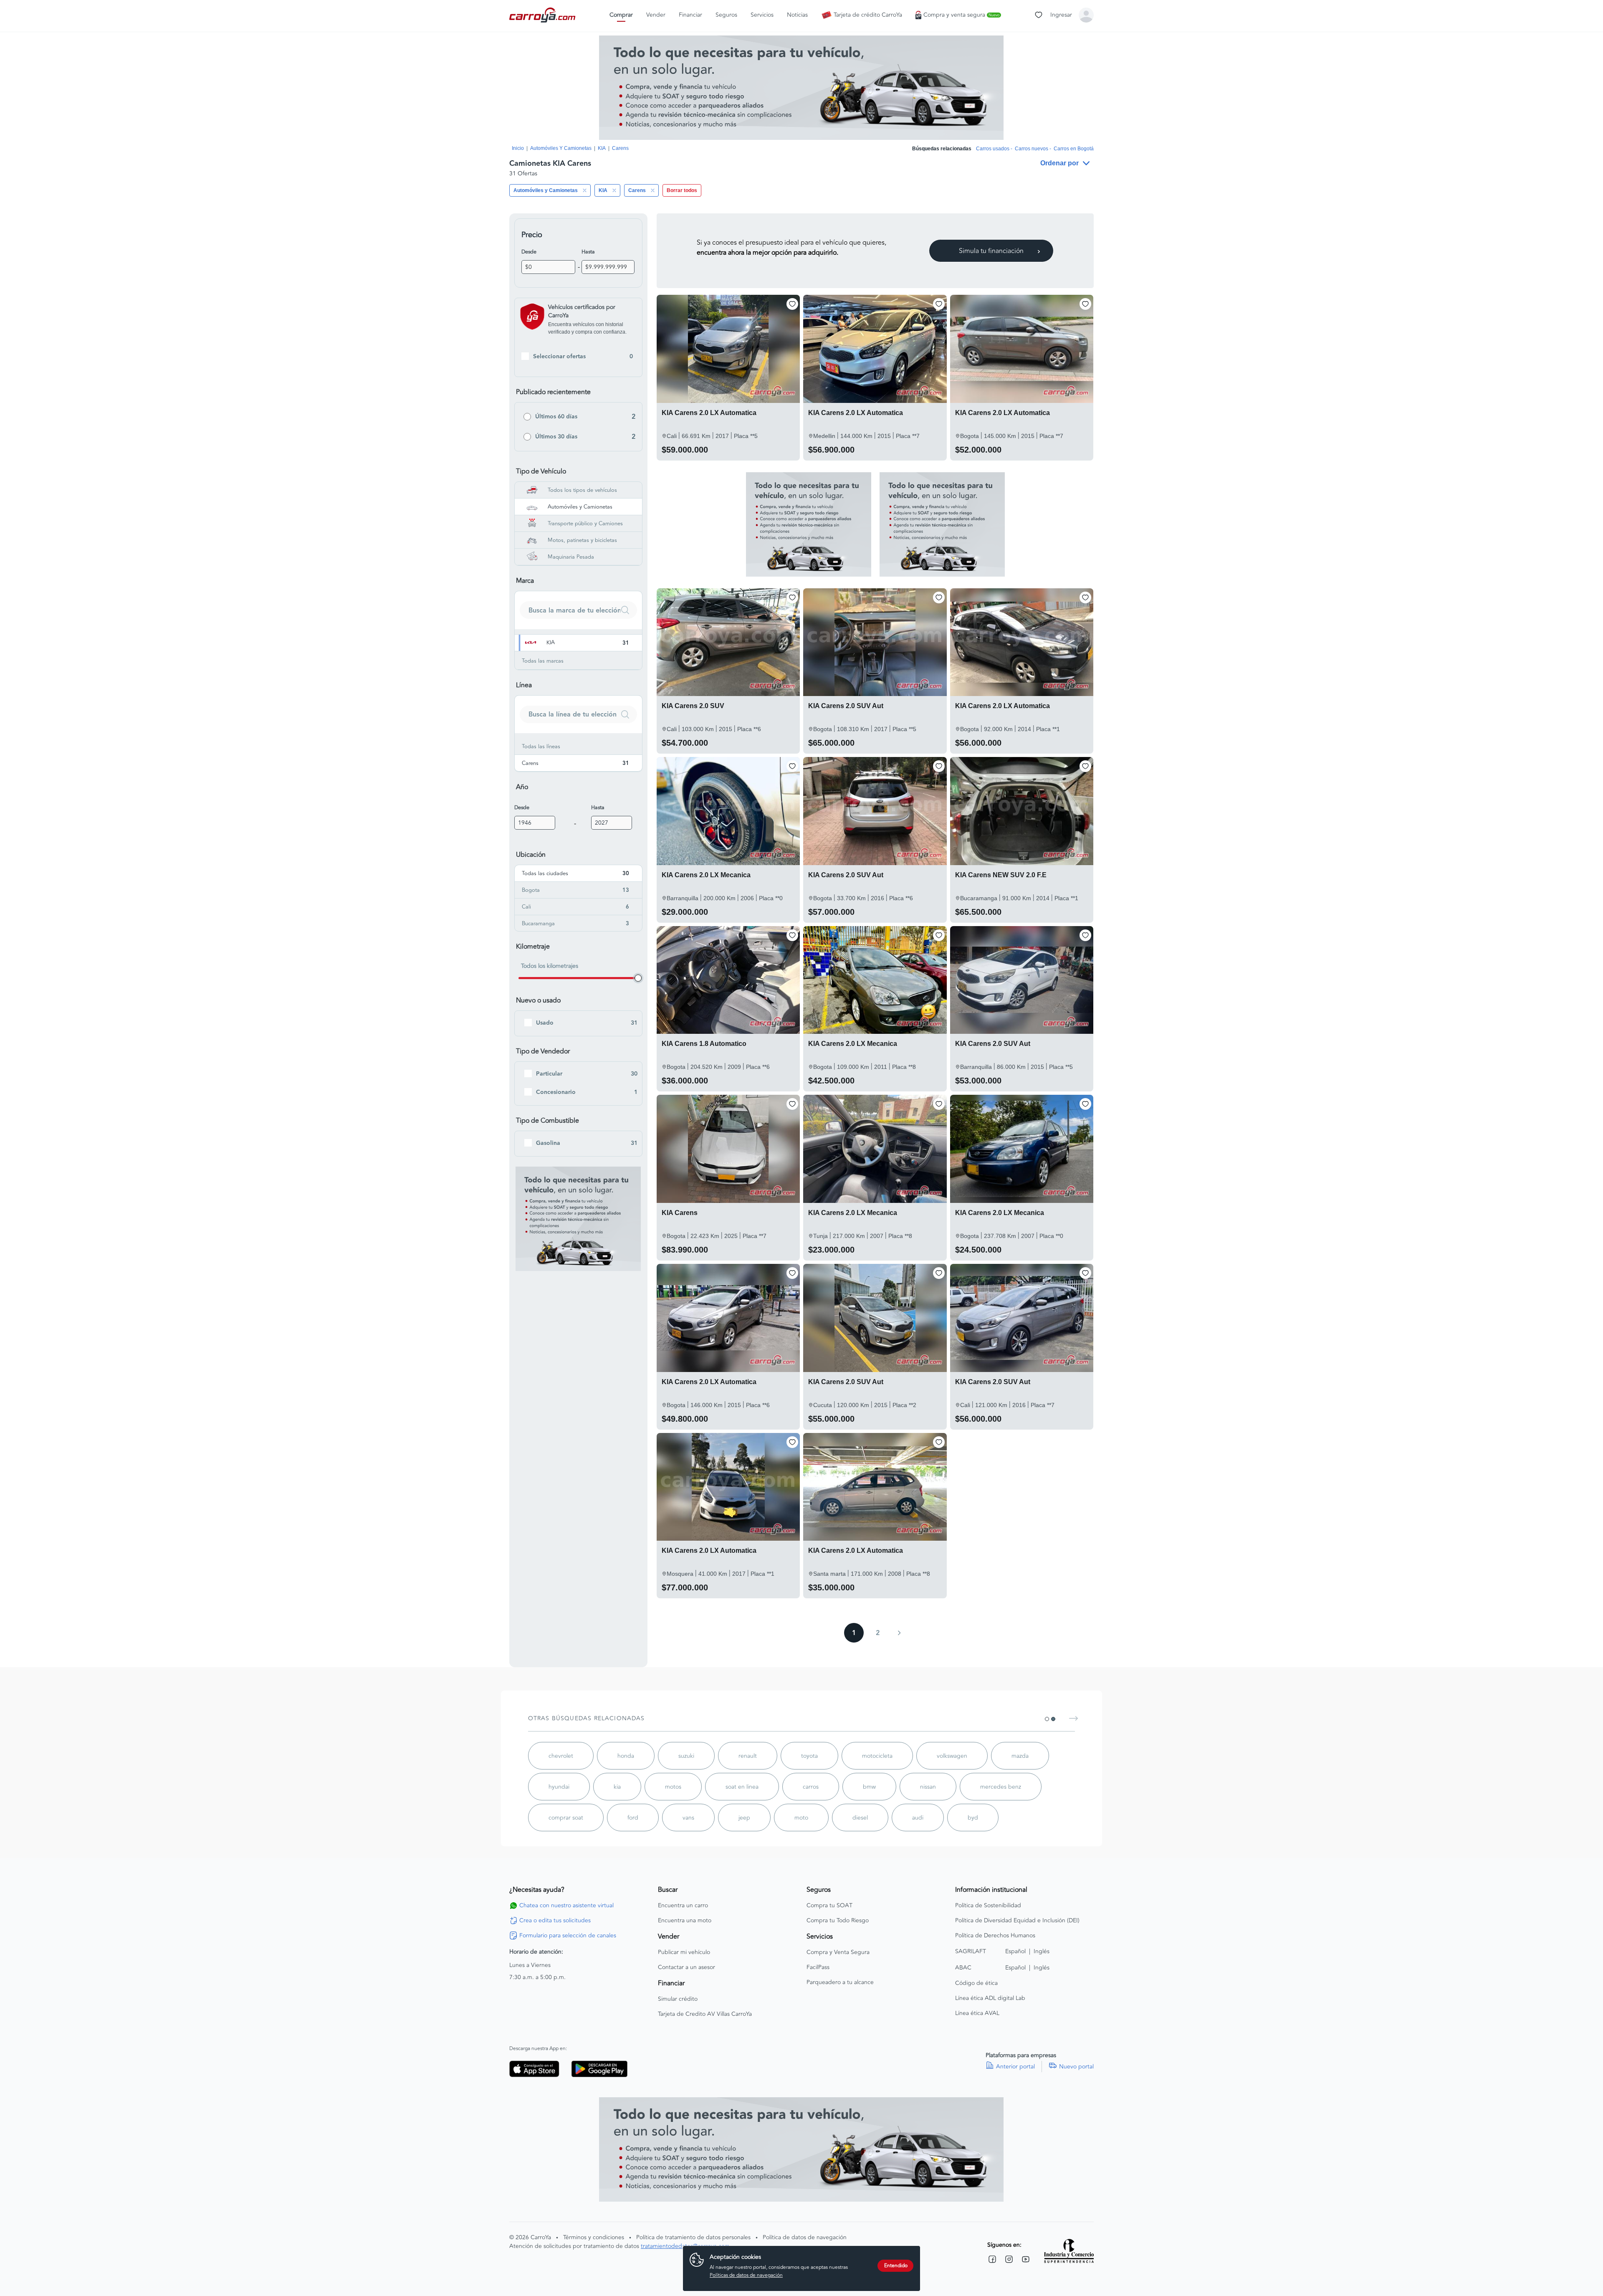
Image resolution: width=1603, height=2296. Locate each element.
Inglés (1042, 1951)
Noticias (797, 15)
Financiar (690, 15)
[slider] (638, 978)
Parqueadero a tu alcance (840, 1982)
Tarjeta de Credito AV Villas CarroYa (705, 2014)
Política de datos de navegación (805, 2237)
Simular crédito (678, 1999)
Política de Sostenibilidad (988, 1906)
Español (1015, 1951)
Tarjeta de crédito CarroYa (868, 15)
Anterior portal (1015, 2067)
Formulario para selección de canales (568, 1936)
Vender (656, 15)
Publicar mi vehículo (684, 1952)
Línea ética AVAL (977, 2013)
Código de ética (976, 1983)
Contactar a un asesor (686, 1967)
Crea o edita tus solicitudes (555, 1921)
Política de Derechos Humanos (995, 1936)
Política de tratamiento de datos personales (693, 2237)
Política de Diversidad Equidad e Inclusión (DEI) (1017, 1921)
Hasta (588, 252)
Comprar (621, 15)
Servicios (762, 15)
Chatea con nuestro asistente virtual (566, 1906)
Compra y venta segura (961, 15)
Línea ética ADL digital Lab (990, 1998)
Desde (529, 252)
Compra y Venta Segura (838, 1952)
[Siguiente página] (899, 1633)
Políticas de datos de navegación (746, 2275)
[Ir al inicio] (543, 15)
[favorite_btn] (792, 304)
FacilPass (818, 1967)
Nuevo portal (1076, 2067)
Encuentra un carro (683, 1906)
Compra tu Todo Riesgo (838, 1921)
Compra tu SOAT (829, 1906)
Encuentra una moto (685, 1921)
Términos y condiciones (594, 2237)
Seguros (726, 15)
